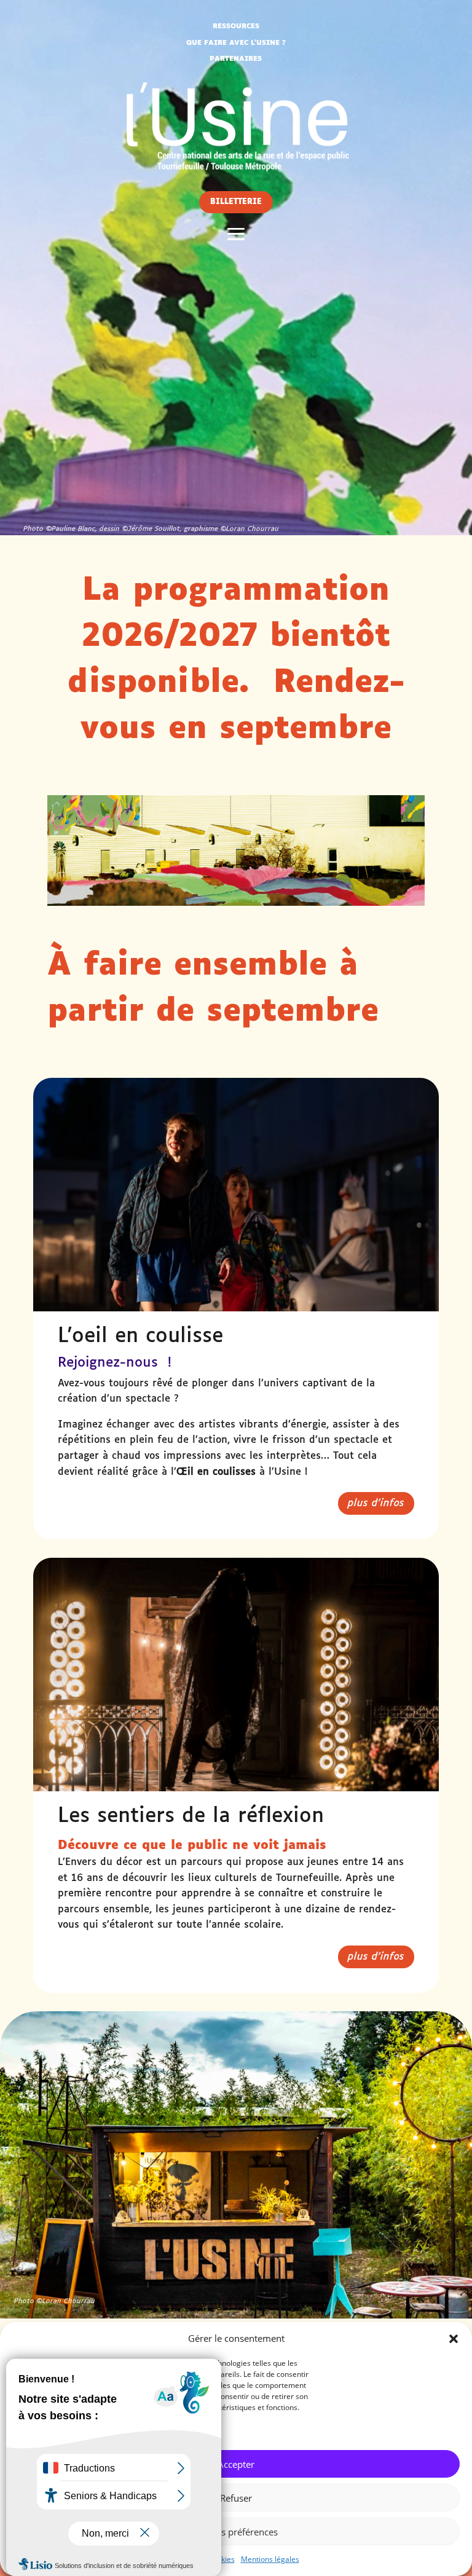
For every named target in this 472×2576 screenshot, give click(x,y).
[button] (454, 2339)
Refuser (236, 2498)
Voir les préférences (236, 2532)
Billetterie (236, 202)
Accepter (236, 2464)
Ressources (236, 26)
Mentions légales (270, 2559)
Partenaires (236, 59)
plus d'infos (376, 1503)
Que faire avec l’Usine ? (236, 43)
